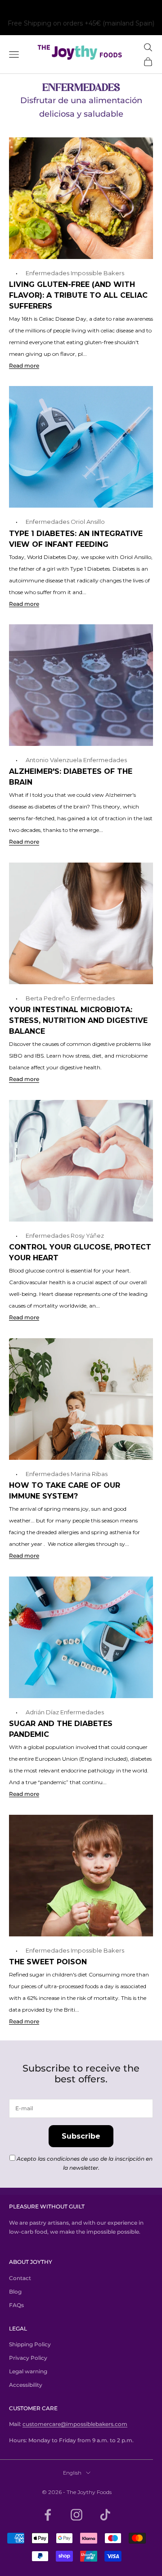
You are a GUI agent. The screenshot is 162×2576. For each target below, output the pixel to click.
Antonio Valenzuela (54, 760)
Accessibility (26, 2385)
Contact (20, 2278)
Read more (24, 366)
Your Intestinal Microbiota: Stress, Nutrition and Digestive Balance (78, 1020)
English (72, 2473)
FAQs (16, 2305)
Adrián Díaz (42, 1712)
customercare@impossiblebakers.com (75, 2424)
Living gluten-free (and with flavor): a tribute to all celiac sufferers (78, 295)
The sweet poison (48, 1962)
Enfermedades (47, 273)
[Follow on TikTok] (105, 2515)
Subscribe (81, 2136)
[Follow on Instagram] (76, 2515)
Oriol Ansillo (88, 522)
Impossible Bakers (97, 273)
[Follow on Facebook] (48, 2515)
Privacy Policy (28, 2358)
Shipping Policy (30, 2344)
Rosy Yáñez (87, 1236)
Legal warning (28, 2371)
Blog (15, 2292)
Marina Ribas (89, 1474)
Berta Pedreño (48, 998)
